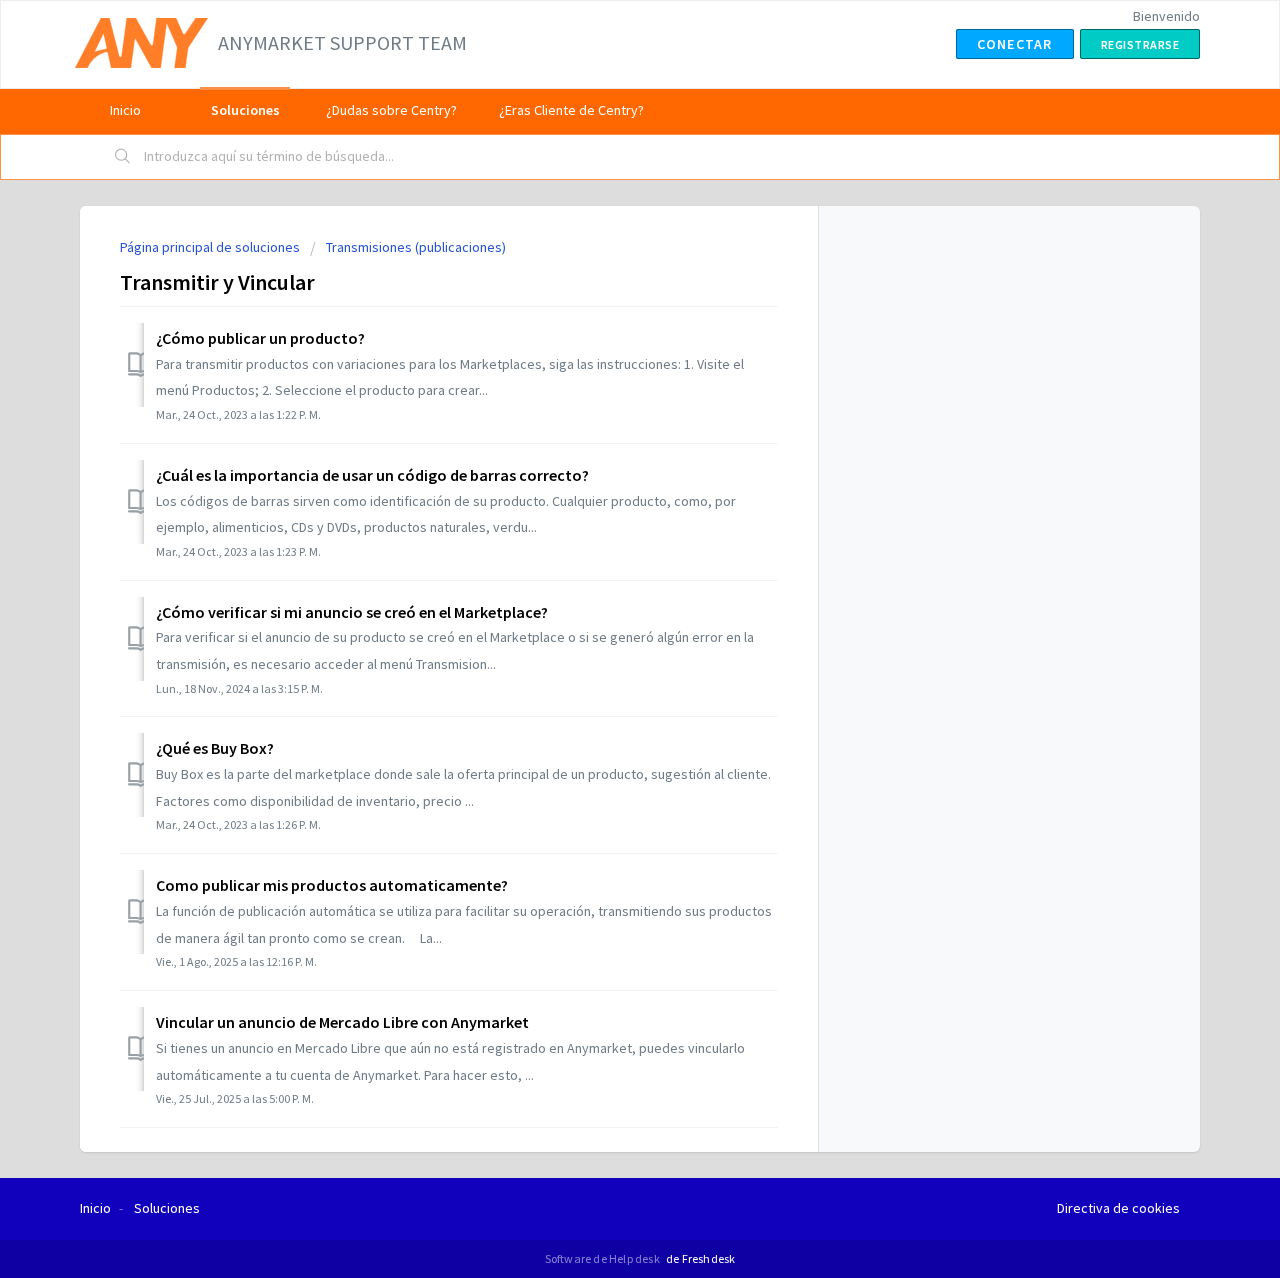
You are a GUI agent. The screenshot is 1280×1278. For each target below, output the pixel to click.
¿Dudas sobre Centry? (391, 110)
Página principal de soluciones (211, 247)
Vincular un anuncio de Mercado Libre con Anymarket (342, 1022)
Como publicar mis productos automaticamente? (332, 885)
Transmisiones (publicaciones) (416, 247)
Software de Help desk (603, 1258)
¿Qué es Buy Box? (215, 748)
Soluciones (245, 110)
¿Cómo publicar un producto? (260, 338)
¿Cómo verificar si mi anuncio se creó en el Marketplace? (352, 612)
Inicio (125, 110)
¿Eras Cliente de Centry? (571, 110)
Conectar (1015, 44)
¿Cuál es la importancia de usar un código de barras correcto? (372, 475)
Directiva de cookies (1118, 1208)
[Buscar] (123, 157)
